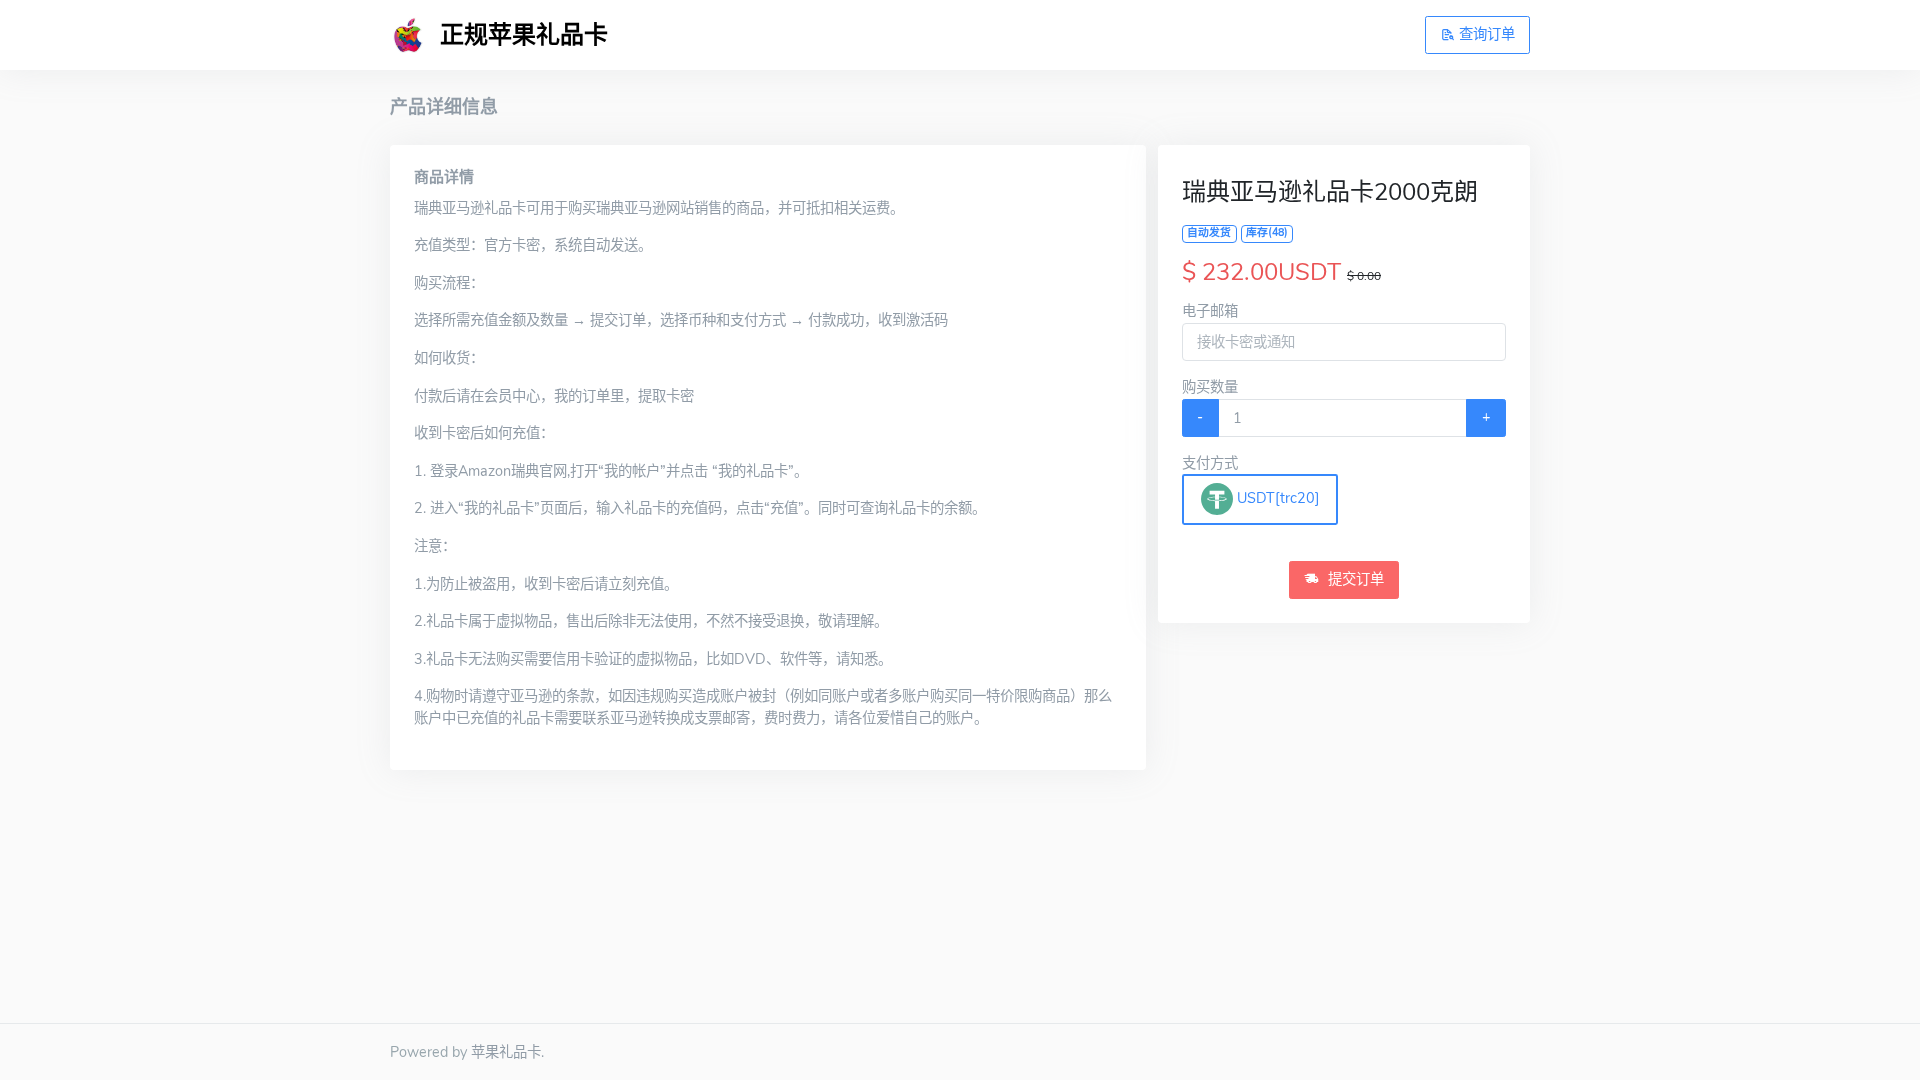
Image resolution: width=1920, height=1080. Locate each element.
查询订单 (1485, 34)
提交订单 (1354, 579)
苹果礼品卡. (507, 1052)
